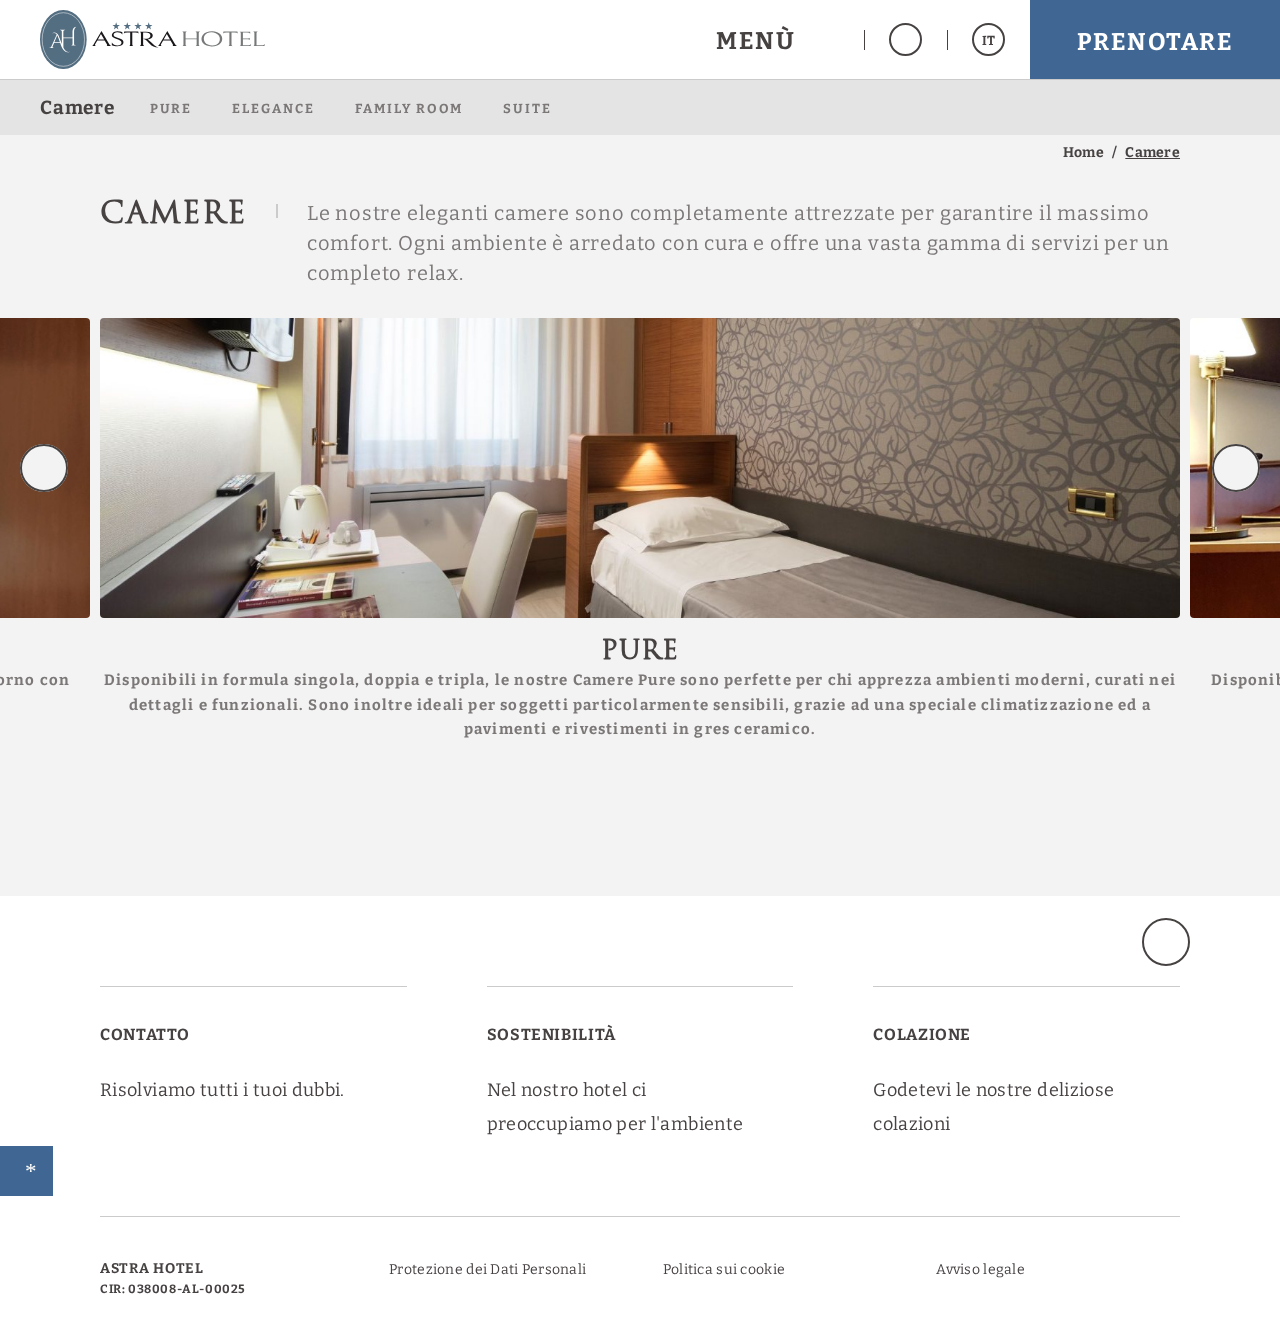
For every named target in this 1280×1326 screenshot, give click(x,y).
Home (1083, 153)
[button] (777, 39)
